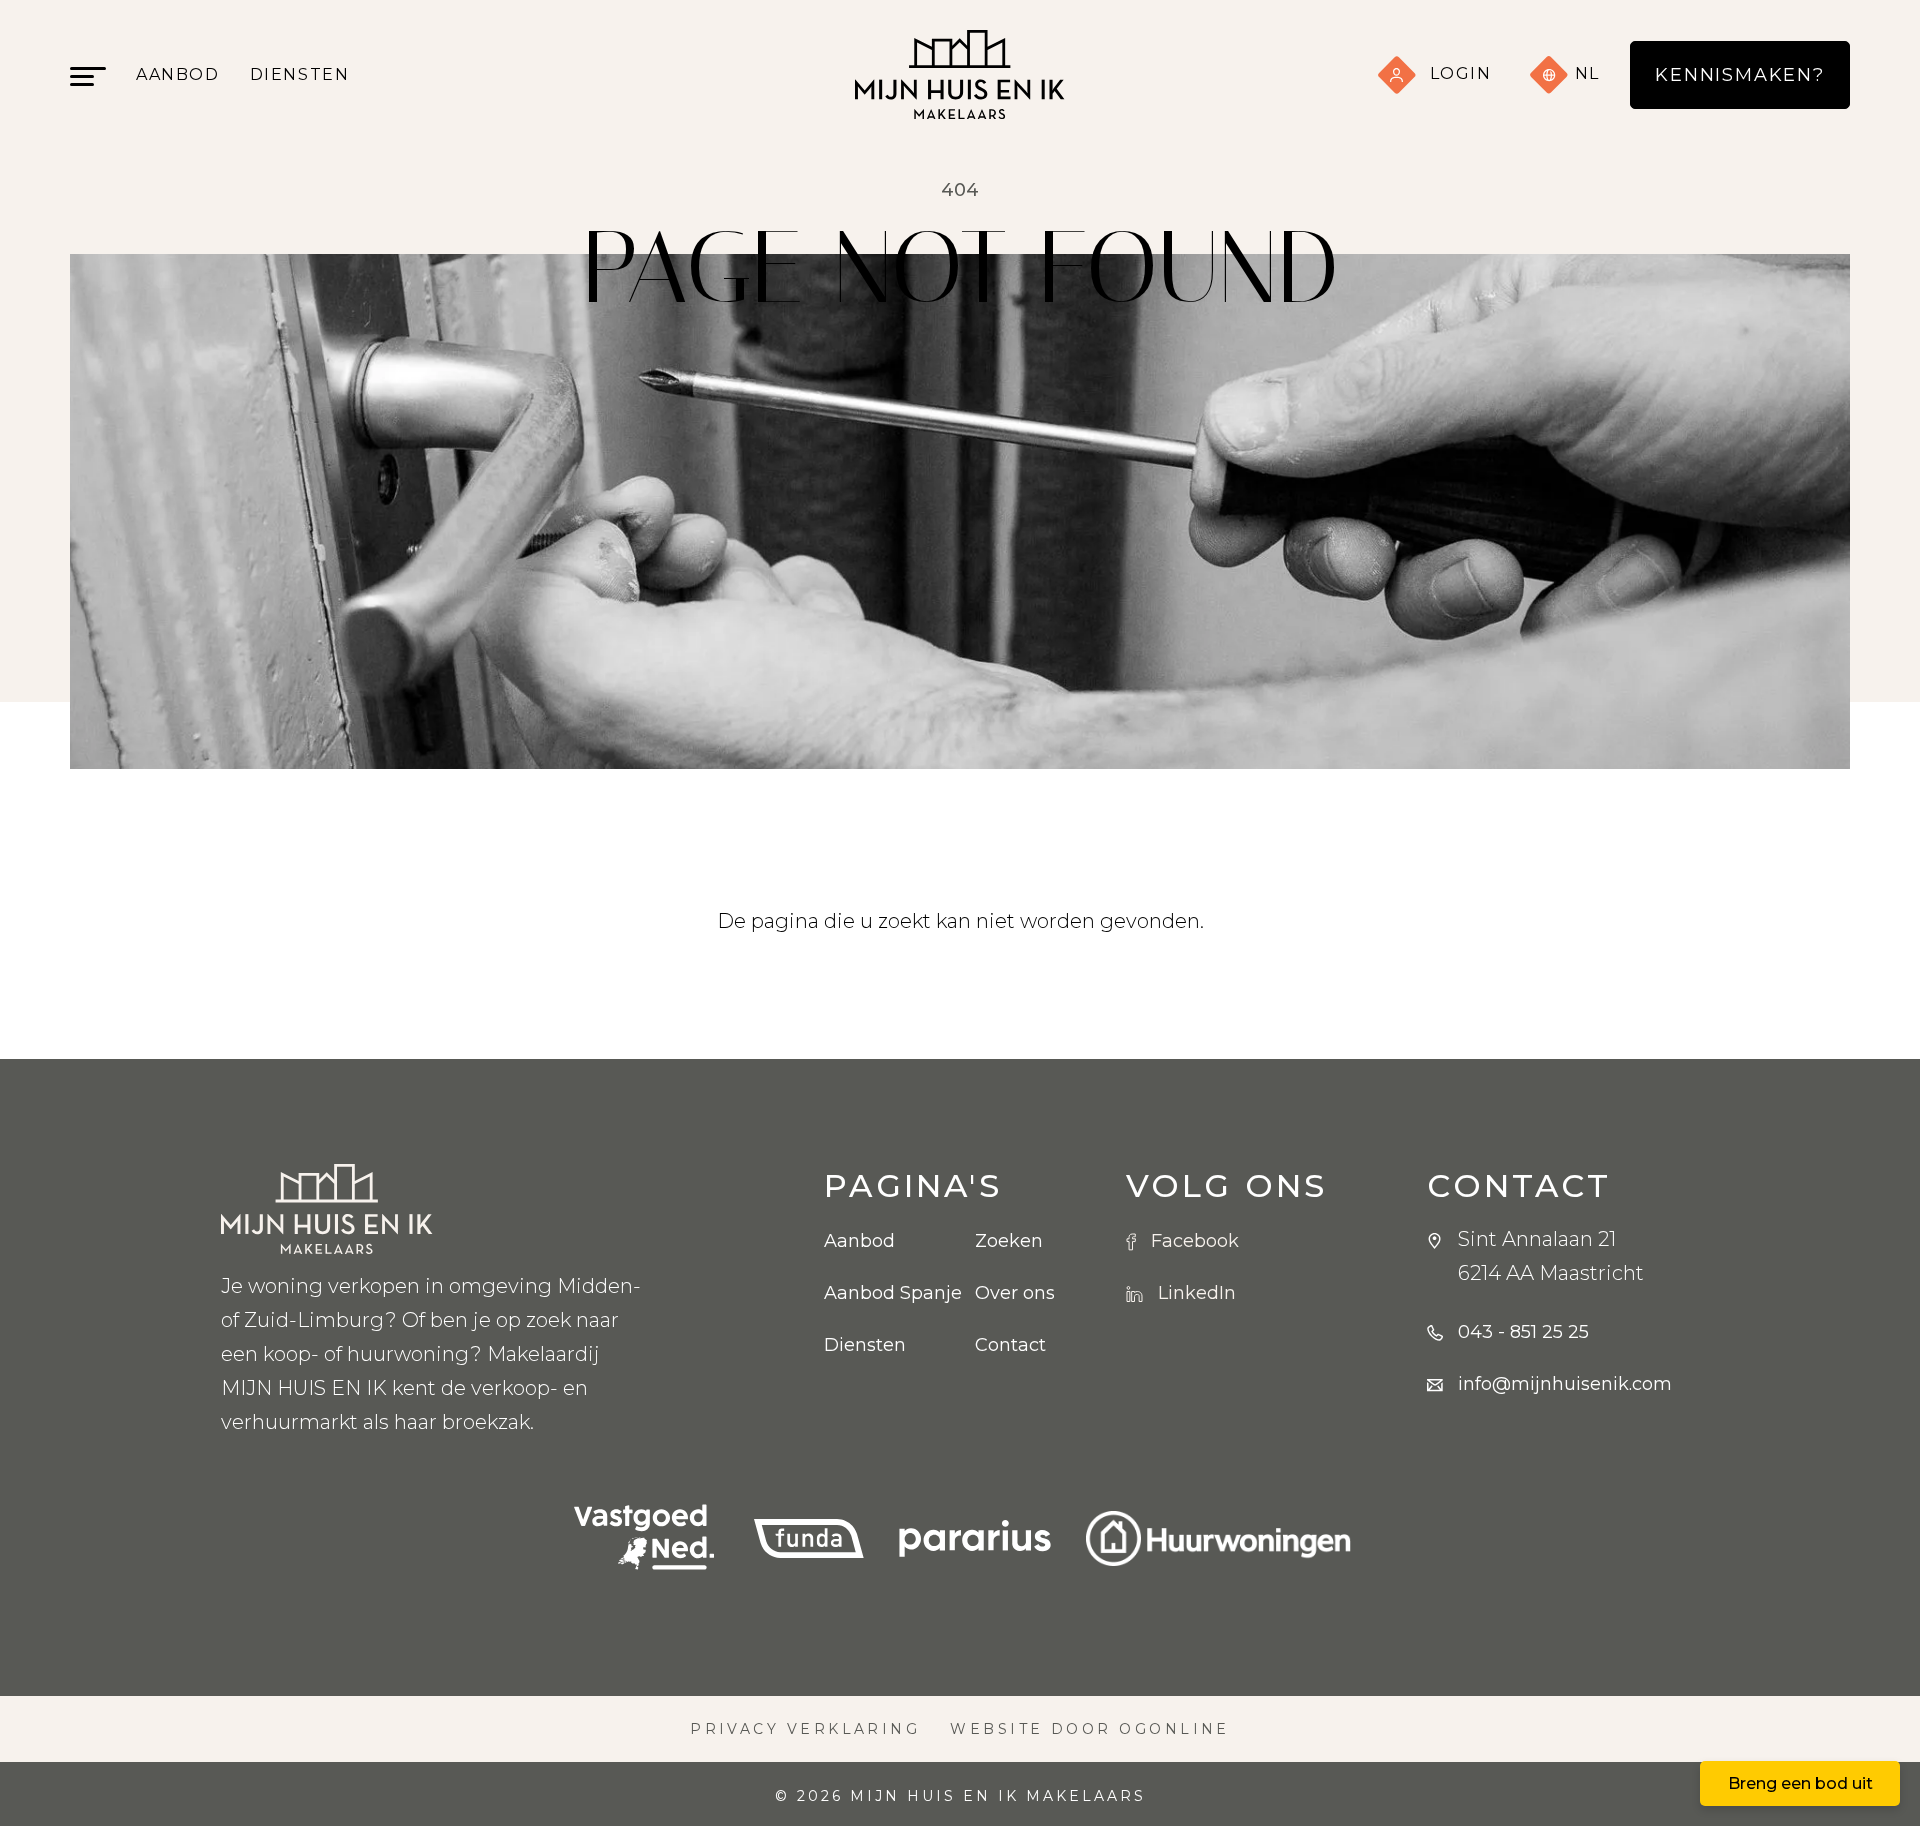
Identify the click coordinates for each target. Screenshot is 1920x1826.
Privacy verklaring (805, 1729)
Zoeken (1009, 1241)
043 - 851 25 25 (1523, 1332)
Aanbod (178, 74)
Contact (1010, 1345)
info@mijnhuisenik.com (1565, 1384)
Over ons (1015, 1293)
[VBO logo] (644, 1538)
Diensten (300, 74)
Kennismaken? (1740, 75)
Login (1461, 73)
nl (1584, 73)
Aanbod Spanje (884, 1293)
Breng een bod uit (1800, 1783)
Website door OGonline (1090, 1729)
